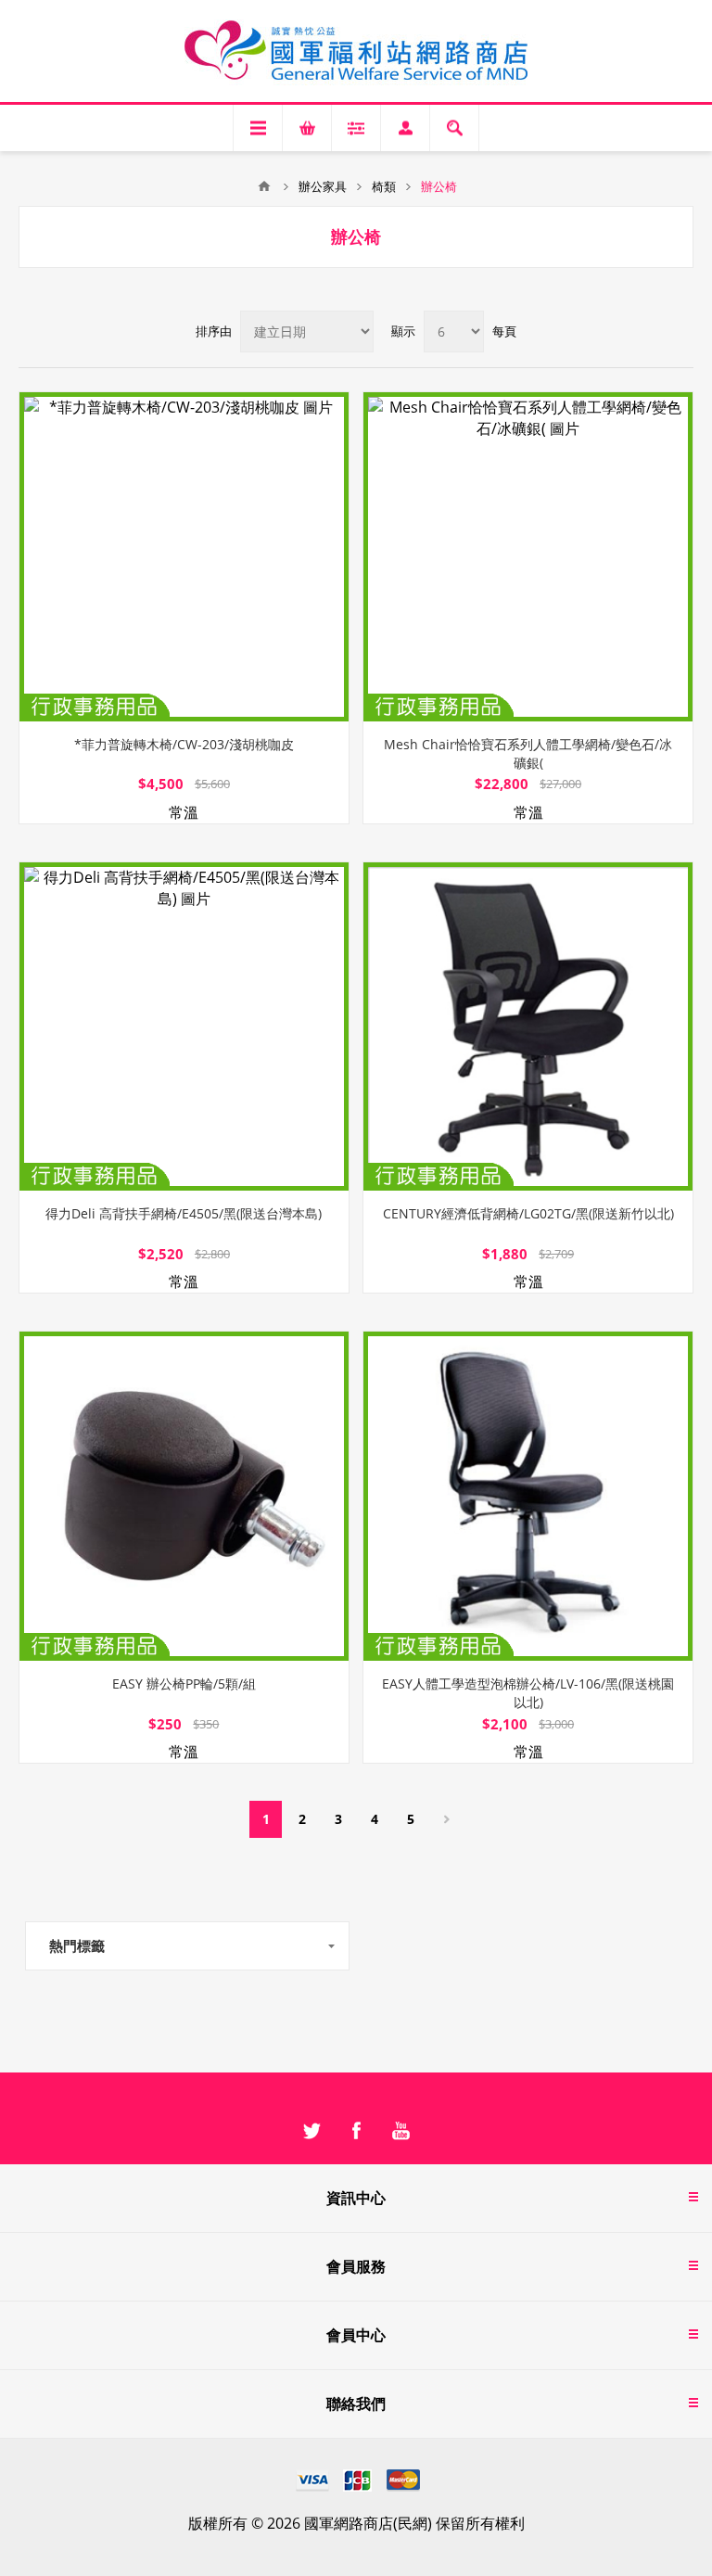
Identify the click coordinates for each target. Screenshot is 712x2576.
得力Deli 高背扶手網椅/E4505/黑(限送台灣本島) (184, 1213)
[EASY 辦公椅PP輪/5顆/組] (184, 1496)
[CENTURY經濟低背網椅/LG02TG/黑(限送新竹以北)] (528, 1027)
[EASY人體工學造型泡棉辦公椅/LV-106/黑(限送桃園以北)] (528, 1496)
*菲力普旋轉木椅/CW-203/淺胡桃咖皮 (184, 744)
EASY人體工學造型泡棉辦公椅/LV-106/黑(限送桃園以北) (528, 1693)
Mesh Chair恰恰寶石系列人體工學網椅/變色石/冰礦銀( (528, 753)
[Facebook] (356, 2131)
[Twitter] (311, 2131)
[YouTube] (400, 2131)
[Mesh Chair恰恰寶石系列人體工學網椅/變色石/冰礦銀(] (528, 557)
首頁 (264, 186)
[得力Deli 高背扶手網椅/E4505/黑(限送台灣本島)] (184, 1027)
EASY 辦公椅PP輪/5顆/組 (184, 1683)
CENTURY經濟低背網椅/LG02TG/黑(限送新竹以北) (528, 1213)
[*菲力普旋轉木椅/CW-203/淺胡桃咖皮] (184, 557)
